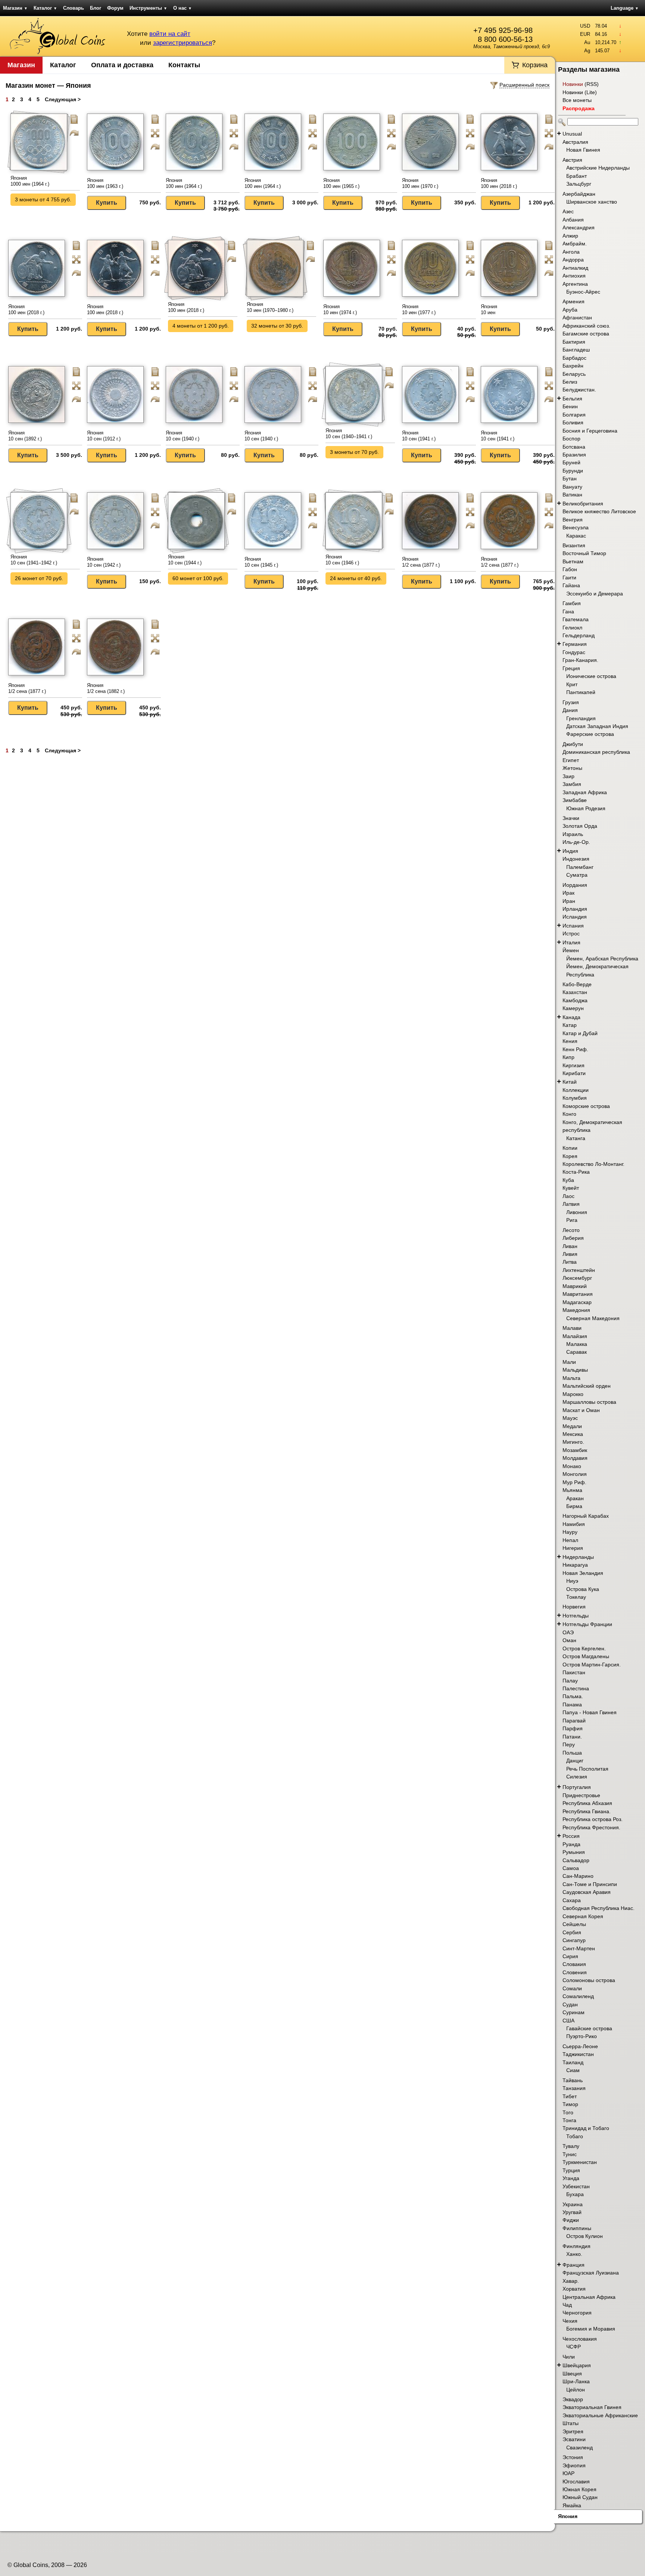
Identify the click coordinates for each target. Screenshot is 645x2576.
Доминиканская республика (596, 752)
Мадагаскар (577, 1302)
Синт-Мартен (579, 1948)
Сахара (572, 1900)
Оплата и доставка (122, 65)
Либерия (573, 1238)
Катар (570, 1025)
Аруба (570, 310)
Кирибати (574, 1073)
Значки (571, 818)
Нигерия (573, 1548)
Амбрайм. (575, 244)
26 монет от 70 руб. (39, 578)
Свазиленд (579, 2447)
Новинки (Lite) (580, 92)
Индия (570, 851)
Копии (570, 1148)
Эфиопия (574, 2465)
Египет (571, 760)
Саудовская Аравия (587, 1892)
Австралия (575, 142)
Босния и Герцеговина (590, 431)
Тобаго (575, 2136)
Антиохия (574, 276)
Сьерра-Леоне (580, 2046)
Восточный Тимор (584, 553)
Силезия (577, 1777)
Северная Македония (593, 1318)
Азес (568, 211)
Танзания (574, 2088)
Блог (96, 8)
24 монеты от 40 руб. (356, 578)
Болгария (574, 415)
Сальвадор (576, 1860)
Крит (572, 684)
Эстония (573, 2457)
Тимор (570, 2104)
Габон (570, 569)
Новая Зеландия (583, 1573)
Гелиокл (572, 628)
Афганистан (577, 318)
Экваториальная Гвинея (592, 2407)
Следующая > (63, 99)
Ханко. (574, 2254)
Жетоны (572, 768)
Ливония (577, 1212)
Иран (569, 901)
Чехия (570, 2321)
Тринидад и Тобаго (586, 2128)
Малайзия (575, 1336)
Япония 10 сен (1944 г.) (185, 560)
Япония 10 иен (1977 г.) (419, 309)
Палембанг (580, 867)
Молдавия (575, 1458)
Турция (571, 2170)
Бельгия (572, 399)
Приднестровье (581, 1795)
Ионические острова (591, 676)
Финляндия (577, 2246)
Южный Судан (580, 2497)
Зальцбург (579, 184)
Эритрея (573, 2431)
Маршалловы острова (589, 1402)
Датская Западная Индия (597, 726)
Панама (572, 1705)
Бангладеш (576, 350)
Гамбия (572, 603)
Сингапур (574, 1940)
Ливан (570, 1246)
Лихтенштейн (579, 1270)
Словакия (574, 1964)
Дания (570, 710)
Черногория (577, 2313)
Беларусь (574, 374)
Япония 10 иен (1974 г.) (340, 309)
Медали (572, 1426)
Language (625, 8)
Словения (575, 1972)
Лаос (568, 1196)
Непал (570, 1540)
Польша (572, 1753)
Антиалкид (575, 268)
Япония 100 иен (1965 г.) (341, 183)
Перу (569, 1744)
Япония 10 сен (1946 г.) (342, 560)
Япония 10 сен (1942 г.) (104, 562)
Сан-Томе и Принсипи (590, 1884)
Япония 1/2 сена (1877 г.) (421, 562)
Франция (574, 2265)
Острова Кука (583, 1589)
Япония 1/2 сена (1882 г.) (106, 688)
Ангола (571, 252)
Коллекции (576, 1090)
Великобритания (583, 504)
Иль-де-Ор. (576, 842)
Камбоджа (575, 1000)
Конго (569, 1114)
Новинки (573, 84)
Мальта (571, 1378)
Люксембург (577, 1278)
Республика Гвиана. (587, 1811)
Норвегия (574, 1607)
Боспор (571, 439)
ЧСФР (574, 2347)
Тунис (570, 2154)
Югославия (576, 2481)
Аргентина (575, 284)
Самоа (571, 1868)
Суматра (577, 875)
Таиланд (573, 2062)
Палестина (576, 1688)
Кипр (568, 1057)
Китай (570, 1082)
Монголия (575, 1474)
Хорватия (574, 2289)
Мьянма (572, 1490)
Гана (568, 612)
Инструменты (148, 8)
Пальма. (573, 1696)
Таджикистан (578, 2054)
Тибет (570, 2096)
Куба (568, 1180)
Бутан (570, 479)
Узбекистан (576, 2186)
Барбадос (574, 358)
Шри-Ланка (576, 2381)
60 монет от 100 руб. (198, 578)
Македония (576, 1310)
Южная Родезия (586, 808)
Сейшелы (574, 1924)
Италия (571, 942)
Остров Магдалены (586, 1656)
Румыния (574, 1852)
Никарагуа (575, 1565)
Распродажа (579, 108)
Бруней (571, 462)
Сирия (570, 1956)
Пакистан (574, 1672)
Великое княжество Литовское (599, 511)
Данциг (575, 1761)
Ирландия (575, 909)
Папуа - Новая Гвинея (590, 1712)
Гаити (569, 578)
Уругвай (572, 2212)
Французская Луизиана (591, 2273)
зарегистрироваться (183, 43)
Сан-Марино (578, 1876)
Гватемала (576, 619)
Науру (570, 1532)
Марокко (573, 1394)
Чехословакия (580, 2339)
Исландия (575, 917)
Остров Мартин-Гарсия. (592, 1665)
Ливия (570, 1254)
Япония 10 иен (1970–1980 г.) (270, 307)
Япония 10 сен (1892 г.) (25, 436)
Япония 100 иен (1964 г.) (184, 183)
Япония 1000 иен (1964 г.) (30, 181)
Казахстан (575, 992)
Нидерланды (578, 1557)
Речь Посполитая (587, 1769)
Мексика (573, 1434)
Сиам (573, 2070)
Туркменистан (580, 2162)
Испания (573, 926)
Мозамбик (575, 1450)
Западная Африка (585, 792)
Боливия (573, 422)
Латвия (571, 1204)
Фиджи (571, 2220)
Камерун (573, 1008)
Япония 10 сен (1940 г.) (183, 436)
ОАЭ (568, 1632)
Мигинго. (573, 1442)
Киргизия (574, 1065)
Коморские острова (586, 1106)
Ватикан (572, 495)
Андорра (573, 260)
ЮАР (568, 2473)
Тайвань (573, 2080)
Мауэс (570, 1418)
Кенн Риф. (575, 1049)
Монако (572, 1466)
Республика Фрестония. (591, 1827)
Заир (568, 776)
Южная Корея (579, 2489)
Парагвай (574, 1721)
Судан (570, 2004)
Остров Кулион (585, 2236)
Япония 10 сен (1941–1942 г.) (34, 560)
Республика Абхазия (587, 1803)
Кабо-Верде (577, 984)
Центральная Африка (589, 2297)
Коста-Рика (576, 1172)
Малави (572, 1328)
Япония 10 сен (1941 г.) (419, 436)
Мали (569, 1362)
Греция (571, 668)
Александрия (579, 227)
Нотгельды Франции (587, 1624)
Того (568, 2112)
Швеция (572, 2374)
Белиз (570, 382)
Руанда (571, 1844)
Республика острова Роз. (593, 1819)
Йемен (571, 950)
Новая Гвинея (583, 150)
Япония (568, 2516)
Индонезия (576, 859)
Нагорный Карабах (586, 1516)
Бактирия (574, 342)
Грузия (571, 702)
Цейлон (576, 2390)
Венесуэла (576, 527)
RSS (592, 84)
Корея (570, 1156)
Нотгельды (576, 1616)
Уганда (571, 2178)
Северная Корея (583, 1916)
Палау (570, 1681)
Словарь (74, 8)
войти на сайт (170, 34)
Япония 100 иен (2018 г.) (499, 183)
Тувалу (571, 2146)
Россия (571, 1836)
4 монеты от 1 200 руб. (201, 326)
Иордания (575, 885)
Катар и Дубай (580, 1033)
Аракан (575, 1498)
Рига (572, 1220)
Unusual (572, 134)
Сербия (572, 1932)
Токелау (576, 1597)
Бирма (574, 1506)
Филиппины (577, 2228)
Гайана (571, 585)
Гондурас (574, 652)
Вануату (572, 487)
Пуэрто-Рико (582, 2036)
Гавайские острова (589, 2028)
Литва (570, 1262)
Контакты (184, 65)
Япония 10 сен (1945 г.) (261, 562)
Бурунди (573, 471)
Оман (569, 1640)
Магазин (15, 8)
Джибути (573, 744)
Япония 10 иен (489, 309)
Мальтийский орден (587, 1386)
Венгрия (573, 520)
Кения (570, 1041)
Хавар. (571, 2281)
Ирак (568, 893)
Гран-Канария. (580, 660)
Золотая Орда (580, 826)
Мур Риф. (574, 1482)
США (568, 2021)
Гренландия (581, 718)
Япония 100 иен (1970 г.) (420, 183)
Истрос (571, 934)
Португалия (577, 1787)
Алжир (570, 236)
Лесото (571, 1230)
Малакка (577, 1344)
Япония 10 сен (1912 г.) (104, 436)
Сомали (572, 1988)
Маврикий (575, 1286)
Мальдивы (575, 1370)
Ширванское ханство (592, 202)
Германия (575, 644)
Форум (115, 8)
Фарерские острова (590, 734)
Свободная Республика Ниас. (599, 1908)
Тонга (569, 2120)
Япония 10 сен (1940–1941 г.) (349, 434)
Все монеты (577, 100)
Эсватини (574, 2439)
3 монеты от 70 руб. (354, 452)
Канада (571, 1017)
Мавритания (578, 1294)
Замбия (572, 784)
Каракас (576, 536)
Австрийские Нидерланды (598, 168)
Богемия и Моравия (591, 2329)
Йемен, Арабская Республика (602, 959)
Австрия (572, 160)
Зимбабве (575, 800)
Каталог (45, 8)
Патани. (572, 1737)
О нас (183, 8)
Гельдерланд (579, 635)
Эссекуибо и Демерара (595, 594)
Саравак (577, 1352)
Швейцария (577, 2365)
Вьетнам (573, 561)
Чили (569, 2357)
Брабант (577, 176)
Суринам (574, 2012)
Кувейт (571, 1188)
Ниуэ (572, 1581)
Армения (574, 301)
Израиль (573, 834)
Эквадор (573, 2399)
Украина (573, 2204)
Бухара (575, 2194)
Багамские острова (586, 334)
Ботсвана (574, 447)
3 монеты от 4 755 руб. (43, 199)
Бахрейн (573, 366)
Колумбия (575, 1098)
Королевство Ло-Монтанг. (593, 1164)
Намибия (574, 1524)
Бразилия (574, 455)
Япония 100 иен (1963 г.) (105, 183)
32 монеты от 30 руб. (277, 326)
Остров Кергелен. (584, 1648)
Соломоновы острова (589, 1980)
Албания (573, 220)
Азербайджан (579, 194)
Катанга (576, 1138)
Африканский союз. (586, 326)
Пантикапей (581, 692)
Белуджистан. (579, 390)
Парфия (573, 1728)
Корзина (535, 65)
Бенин (570, 406)
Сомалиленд (578, 1996)
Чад (567, 2305)
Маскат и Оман (581, 1410)
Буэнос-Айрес (583, 292)
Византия (574, 545)
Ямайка (572, 2505)
